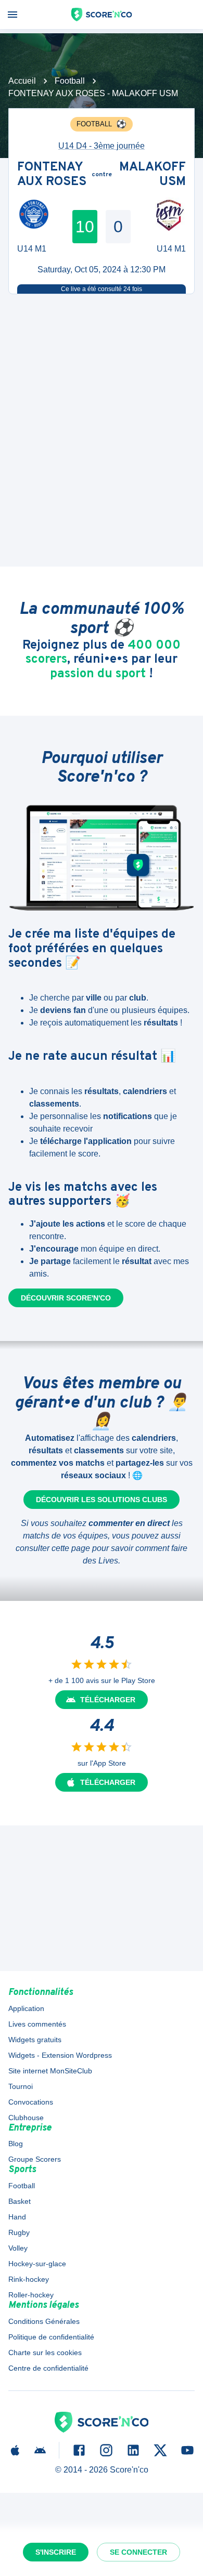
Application (26, 2008)
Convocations (31, 2102)
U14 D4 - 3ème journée (102, 146)
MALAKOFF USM (153, 175)
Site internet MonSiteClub (50, 2071)
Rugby (19, 2232)
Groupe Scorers (35, 2159)
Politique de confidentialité (51, 2337)
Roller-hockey (31, 2295)
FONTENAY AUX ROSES (52, 175)
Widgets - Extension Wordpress (60, 2055)
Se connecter (138, 2552)
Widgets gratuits (35, 2040)
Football (70, 81)
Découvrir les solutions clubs (102, 1500)
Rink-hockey (29, 2279)
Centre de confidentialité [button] (48, 2368)
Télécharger (108, 1700)
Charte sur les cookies (45, 2352)
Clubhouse (26, 2118)
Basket (20, 2201)
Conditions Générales (44, 2321)
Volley (18, 2248)
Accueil (22, 81)
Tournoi (21, 2086)
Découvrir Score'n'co (66, 1298)
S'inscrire (56, 2552)
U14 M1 (32, 249)
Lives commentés (37, 2024)
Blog (16, 2144)
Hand (17, 2217)
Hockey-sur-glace (37, 2264)
